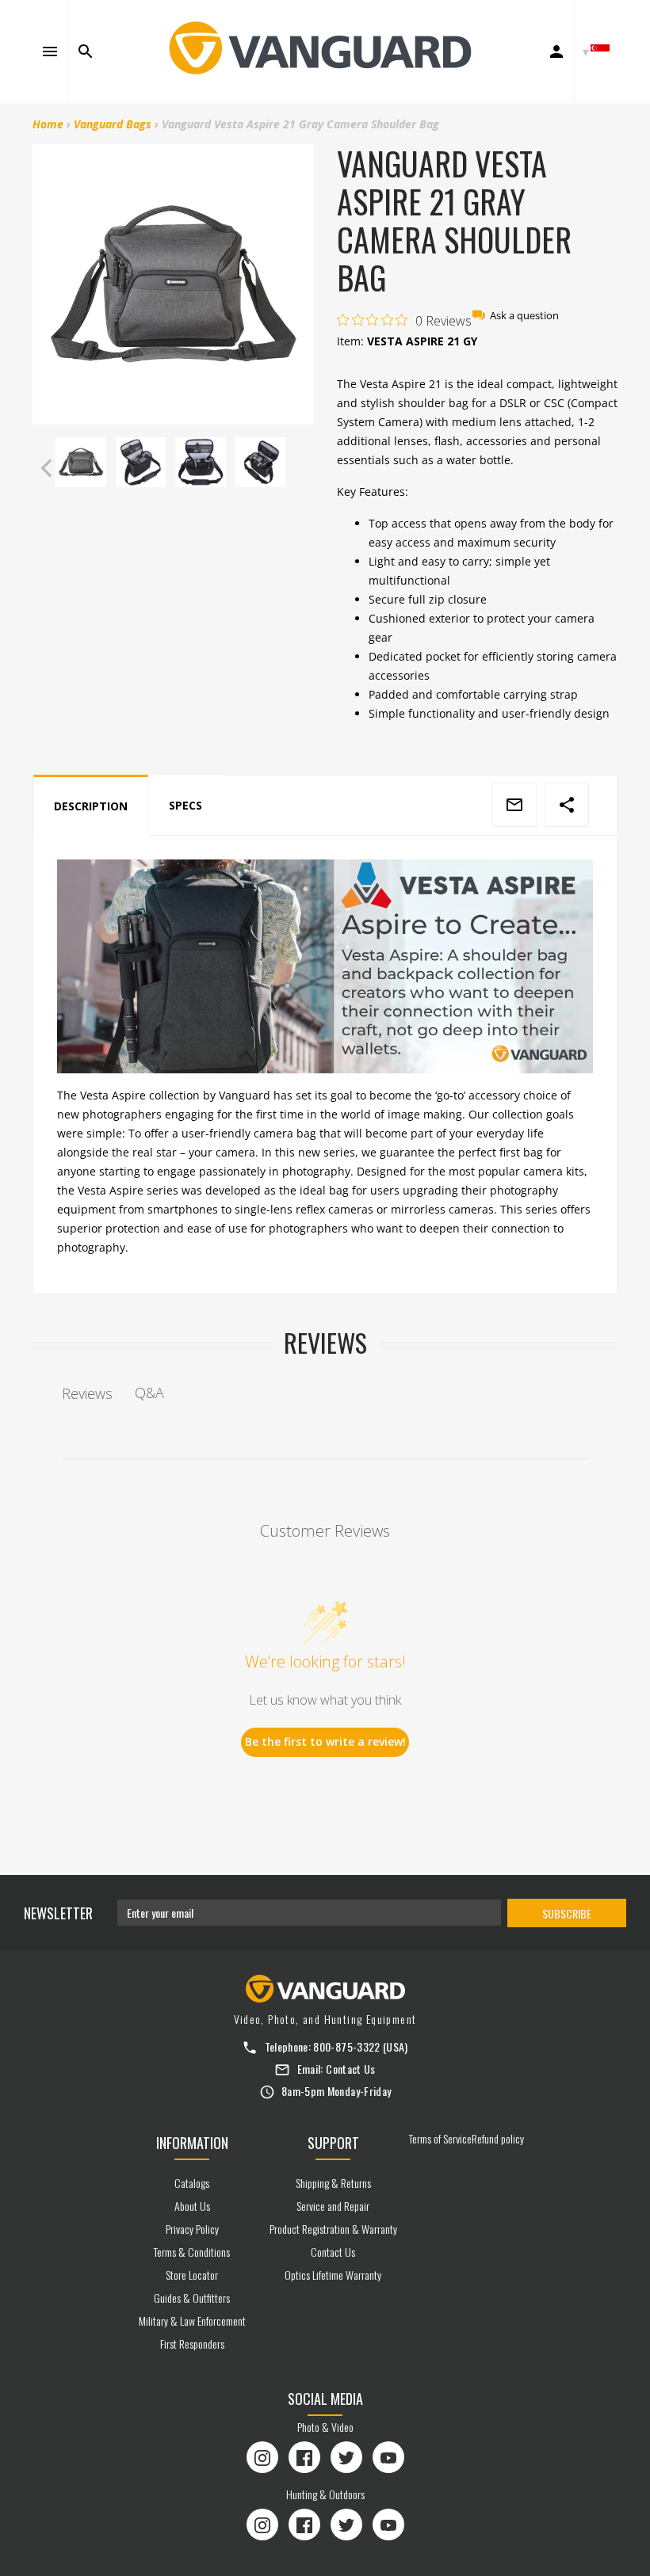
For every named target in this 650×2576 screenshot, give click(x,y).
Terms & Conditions (192, 2252)
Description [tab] (91, 806)
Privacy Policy (192, 2229)
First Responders (192, 2344)
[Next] (298, 468)
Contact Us (351, 2069)
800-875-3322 (346, 2046)
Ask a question (524, 316)
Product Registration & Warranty (333, 2229)
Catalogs (192, 2183)
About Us (192, 2206)
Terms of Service (440, 2138)
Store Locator (192, 2275)
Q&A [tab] (149, 1393)
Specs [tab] (185, 805)
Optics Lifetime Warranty (333, 2275)
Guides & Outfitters (192, 2298)
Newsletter (58, 1913)
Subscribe (567, 1913)
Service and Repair (333, 2206)
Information (192, 2143)
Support (333, 2143)
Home (48, 124)
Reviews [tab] (87, 1393)
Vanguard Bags (113, 124)
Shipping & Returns (333, 2183)
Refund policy (498, 2138)
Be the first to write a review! (325, 1741)
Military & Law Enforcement (192, 2321)
